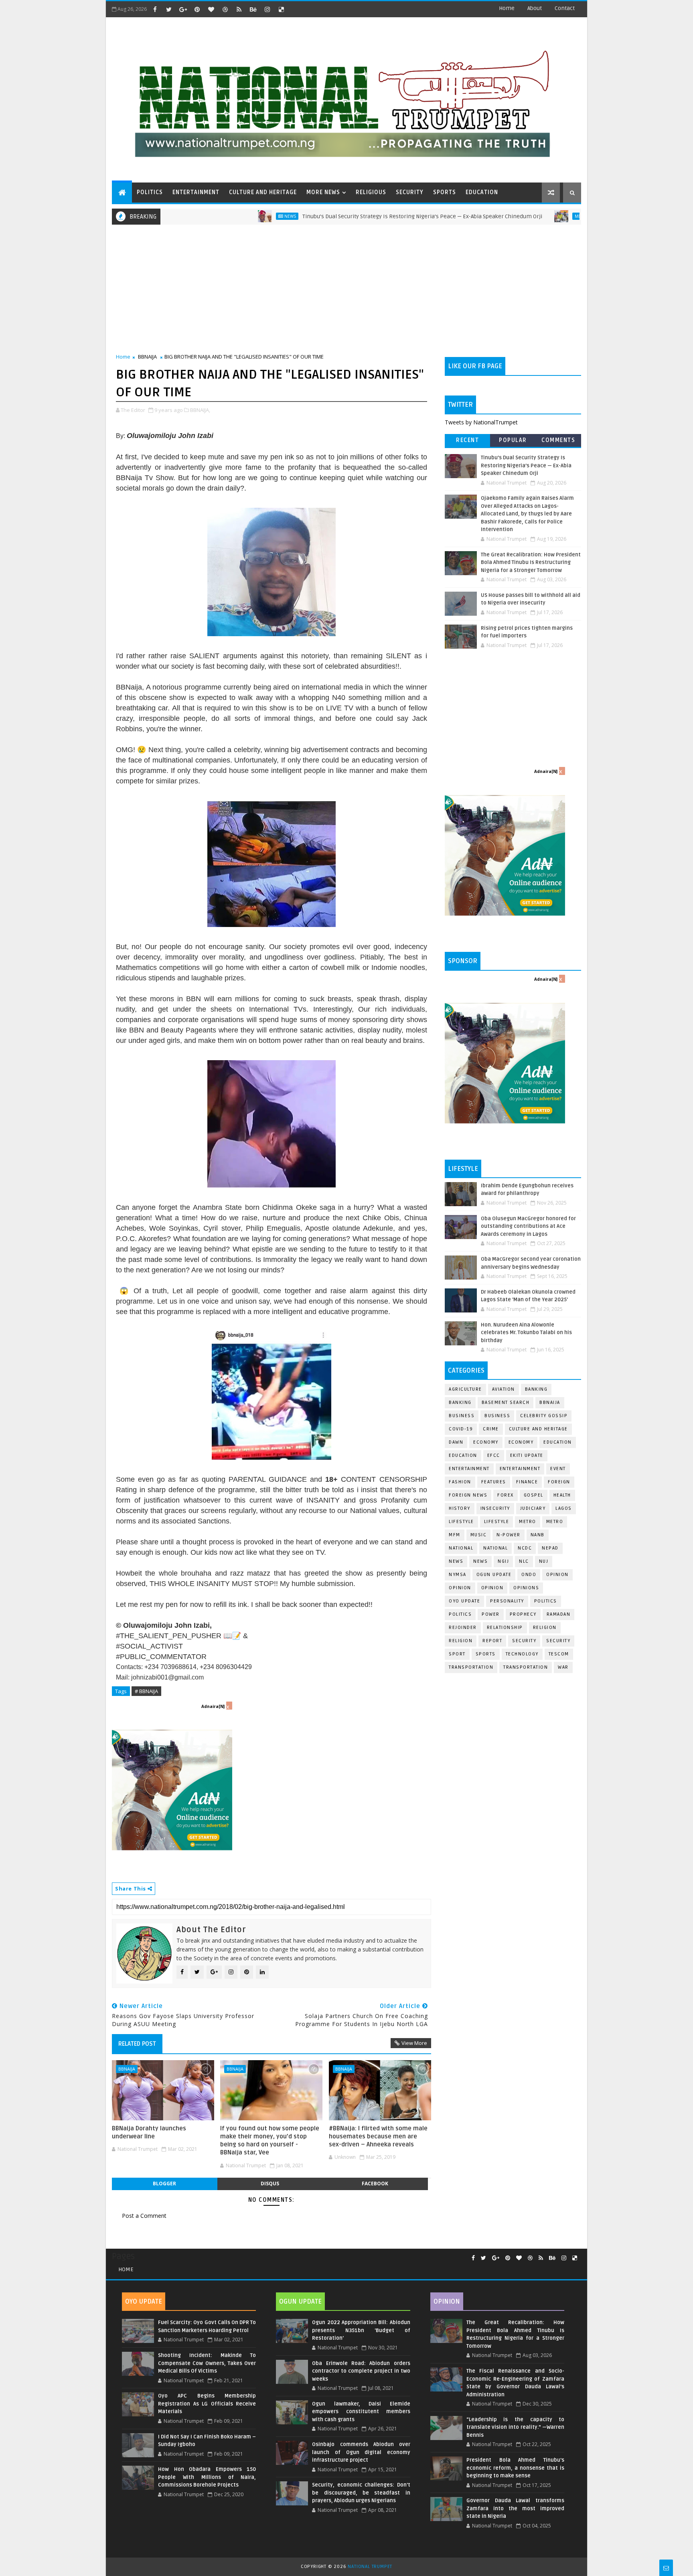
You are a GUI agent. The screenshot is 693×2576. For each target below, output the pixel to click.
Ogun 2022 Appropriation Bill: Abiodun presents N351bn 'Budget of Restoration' (361, 2330)
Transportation (471, 1667)
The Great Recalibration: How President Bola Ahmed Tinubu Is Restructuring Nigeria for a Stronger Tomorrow (531, 563)
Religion (545, 1628)
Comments (558, 440)
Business (462, 1416)
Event (558, 1469)
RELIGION (461, 1641)
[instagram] (267, 9)
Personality (507, 1601)
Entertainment (469, 1469)
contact (565, 8)
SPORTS (445, 192)
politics (546, 1601)
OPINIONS (526, 1588)
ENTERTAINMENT (196, 192)
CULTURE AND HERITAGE (263, 192)
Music (479, 1535)
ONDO (529, 1575)
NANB (538, 1535)
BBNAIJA (147, 357)
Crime (491, 1429)
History (460, 1508)
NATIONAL (495, 1548)
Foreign (559, 1482)
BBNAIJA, (200, 410)
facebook (375, 2184)
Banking (536, 1389)
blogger (164, 2184)
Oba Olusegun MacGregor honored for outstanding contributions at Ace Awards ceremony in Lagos (528, 1226)
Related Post (137, 2044)
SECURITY (410, 192)
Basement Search (506, 1403)
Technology (522, 1654)
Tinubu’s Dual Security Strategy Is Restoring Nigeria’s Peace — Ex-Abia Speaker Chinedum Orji (345, 216)
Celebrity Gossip (544, 1416)
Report (492, 1641)
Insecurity (495, 1508)
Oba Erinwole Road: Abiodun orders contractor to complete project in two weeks (361, 2371)
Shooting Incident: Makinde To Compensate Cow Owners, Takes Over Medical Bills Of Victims (207, 2363)
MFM (455, 1535)
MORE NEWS (323, 192)
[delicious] (281, 9)
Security (524, 1641)
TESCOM (559, 1654)
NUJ (544, 1561)
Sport (457, 1654)
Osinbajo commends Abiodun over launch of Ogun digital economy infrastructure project (361, 2452)
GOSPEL (534, 1495)
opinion (557, 1575)
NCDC (525, 1548)
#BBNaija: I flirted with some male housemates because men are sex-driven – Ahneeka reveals (378, 2137)
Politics (460, 1614)
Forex (506, 1495)
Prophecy (523, 1614)
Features (494, 1482)
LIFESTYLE (497, 1522)
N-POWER (509, 1535)
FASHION (460, 1482)
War (563, 1667)
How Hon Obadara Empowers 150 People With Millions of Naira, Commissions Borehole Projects (207, 2477)
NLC (524, 1561)
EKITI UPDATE (527, 1455)
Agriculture (465, 1389)
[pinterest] (197, 9)
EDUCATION (482, 192)
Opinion (460, 1588)
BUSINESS (497, 1416)
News (213, 216)
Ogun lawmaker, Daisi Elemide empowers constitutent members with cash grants (361, 2412)
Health (562, 1495)
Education (558, 1442)
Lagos (564, 1508)
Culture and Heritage (538, 1429)
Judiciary (533, 1508)
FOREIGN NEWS (468, 1495)
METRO (555, 1522)
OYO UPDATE (464, 1601)
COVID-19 (461, 1429)
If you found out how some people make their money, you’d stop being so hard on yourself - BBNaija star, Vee (270, 2141)
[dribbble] (225, 9)
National (461, 1548)
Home (507, 8)
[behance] (253, 9)
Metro (505, 216)
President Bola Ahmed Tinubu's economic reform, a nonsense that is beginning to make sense (515, 2468)
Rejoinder (463, 1628)
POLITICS (150, 192)
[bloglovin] (211, 9)
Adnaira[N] (213, 1706)
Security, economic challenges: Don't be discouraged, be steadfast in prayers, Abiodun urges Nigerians (361, 2493)
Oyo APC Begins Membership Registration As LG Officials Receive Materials (207, 2404)
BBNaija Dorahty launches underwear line (149, 2132)
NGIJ (503, 1561)
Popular (513, 440)
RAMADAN (559, 1614)
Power (491, 1614)
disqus (270, 2184)
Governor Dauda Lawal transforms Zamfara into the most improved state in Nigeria (515, 2508)
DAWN (456, 1442)
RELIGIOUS (371, 192)
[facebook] (155, 9)
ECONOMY (521, 1442)
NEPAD (550, 1548)
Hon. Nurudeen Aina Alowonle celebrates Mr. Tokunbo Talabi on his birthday (526, 1333)
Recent (467, 440)
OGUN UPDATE (494, 1575)
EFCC (494, 1455)
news (456, 1561)
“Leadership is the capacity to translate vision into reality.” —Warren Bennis (515, 2427)
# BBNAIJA (146, 1691)
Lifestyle (461, 1522)
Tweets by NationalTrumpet (481, 422)
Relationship (505, 1628)
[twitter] (169, 9)
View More (414, 2043)
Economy (486, 1442)
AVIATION (504, 1389)
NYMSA (458, 1575)
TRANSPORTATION (526, 1667)
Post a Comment (144, 2216)
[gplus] (183, 9)
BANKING (460, 1403)
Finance (527, 1482)
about (535, 8)
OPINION (492, 1588)
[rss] (239, 9)
